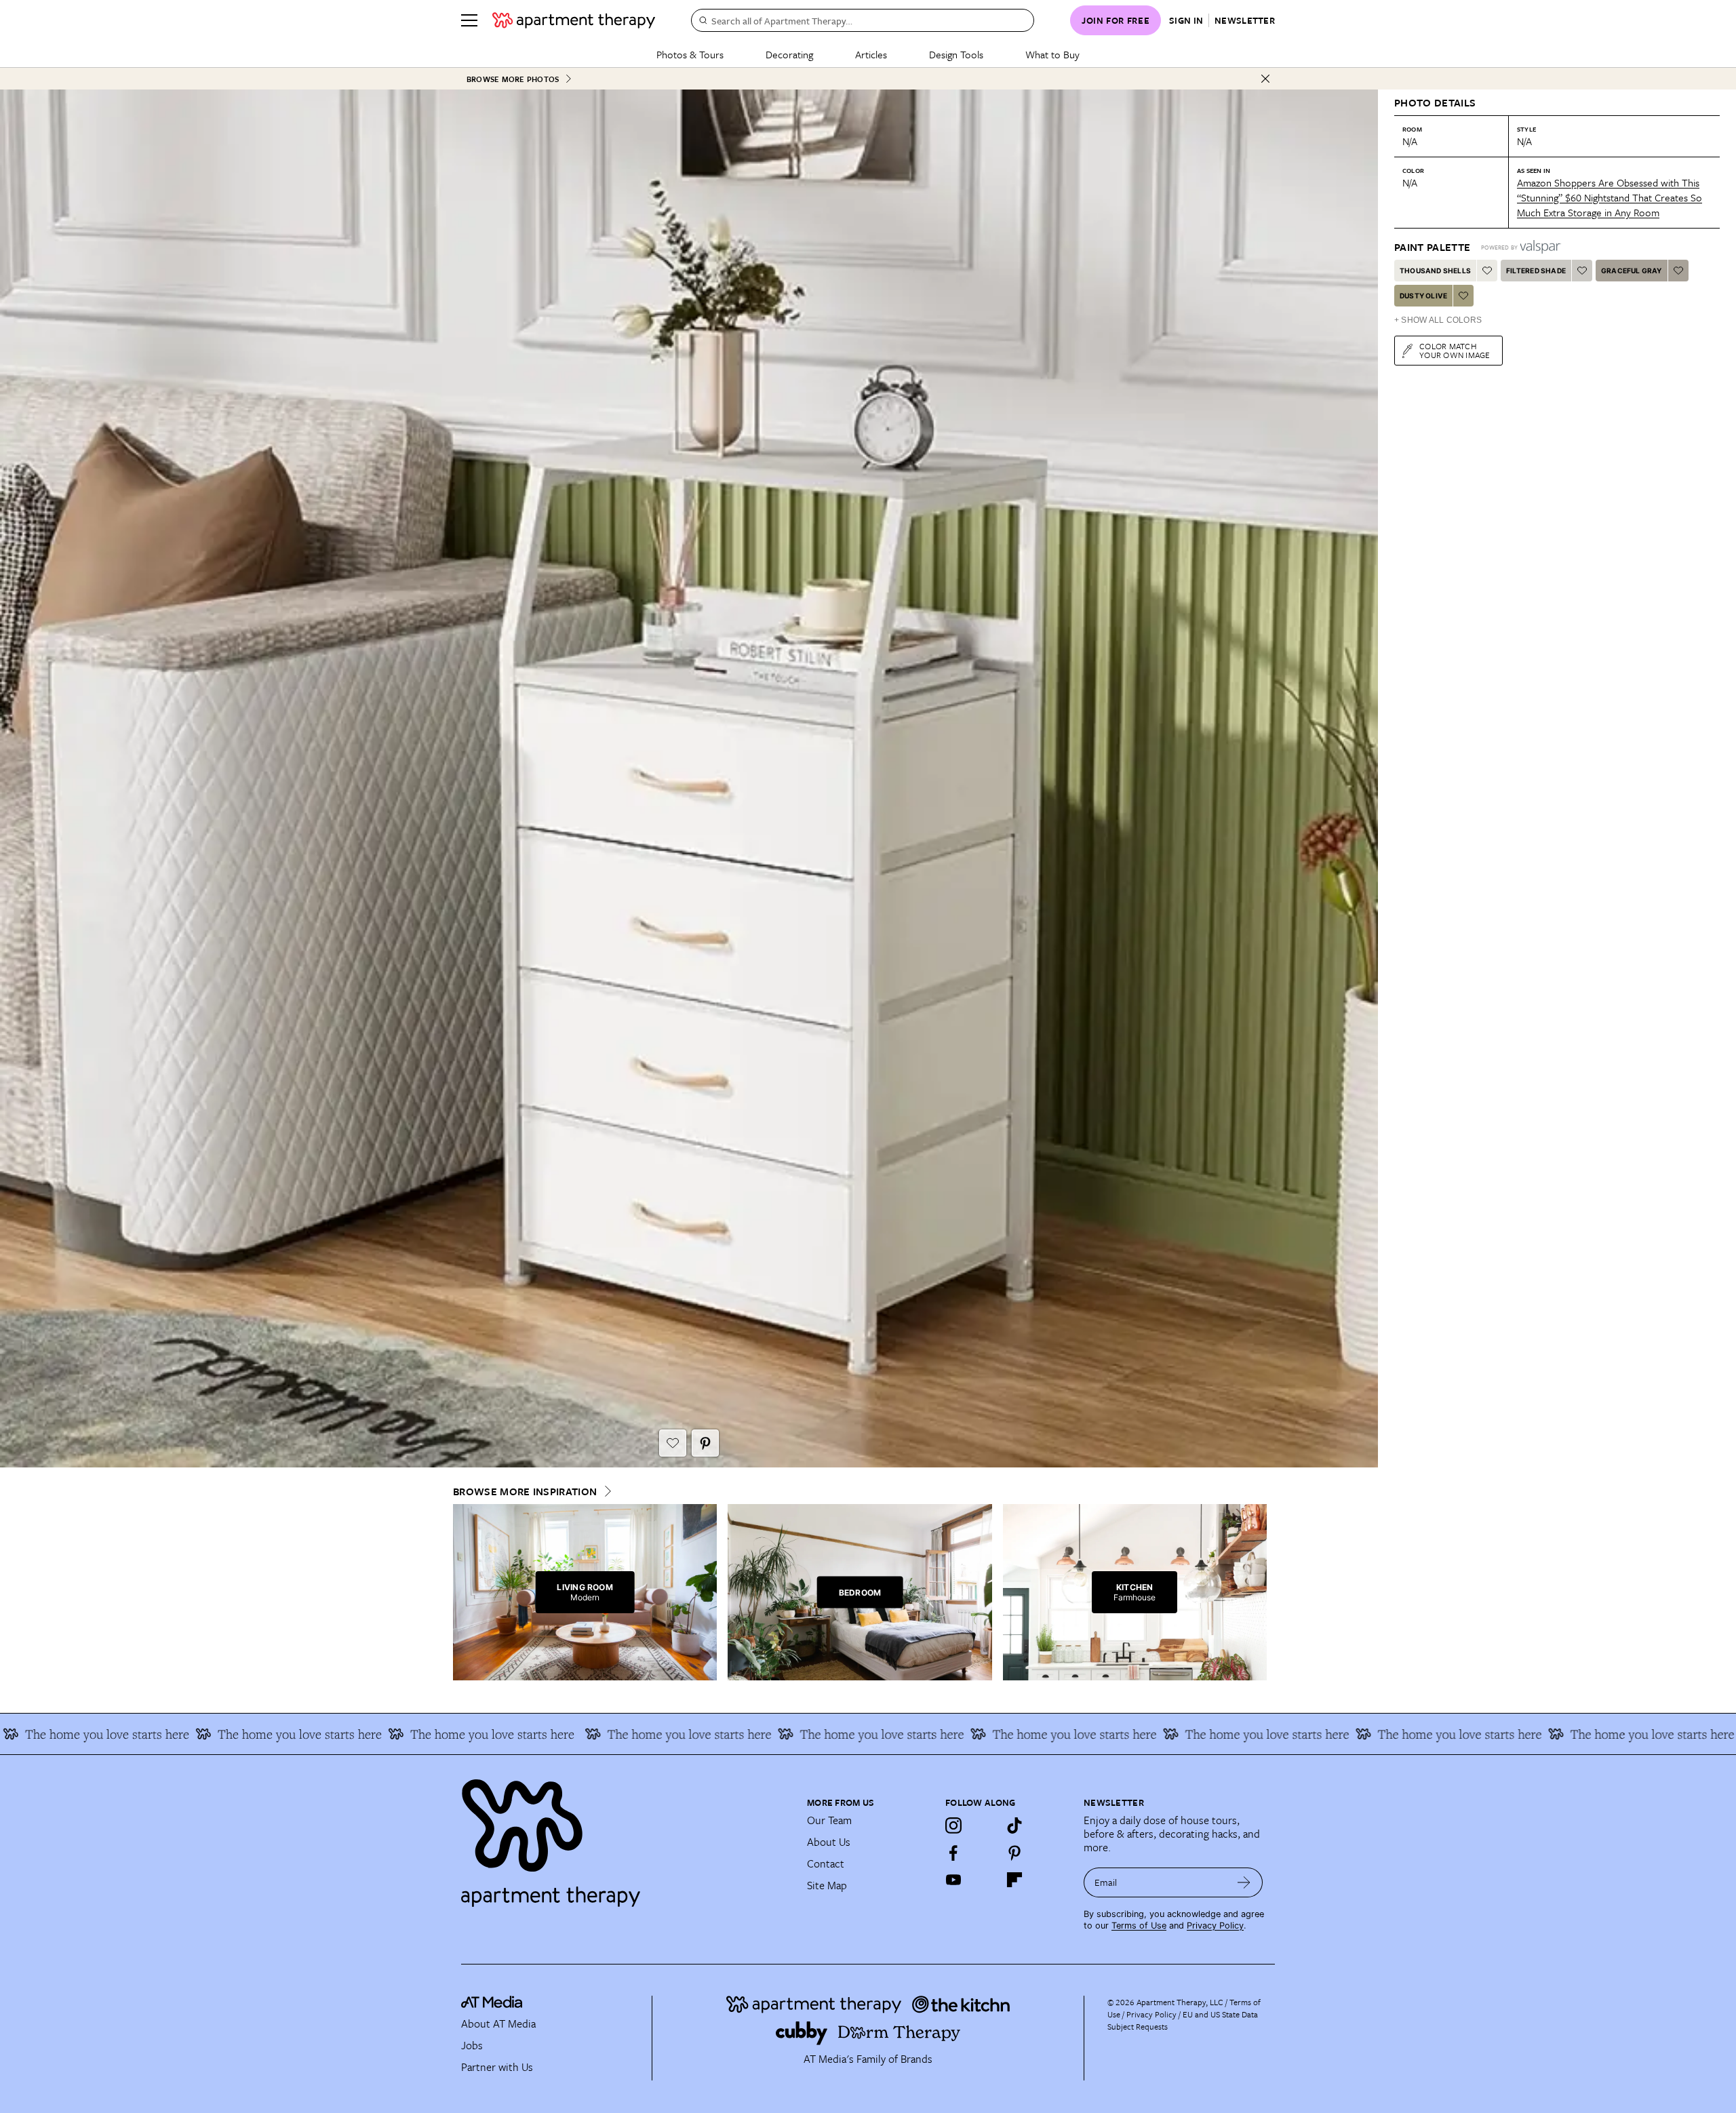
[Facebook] (953, 1853)
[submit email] (1244, 1882)
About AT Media (498, 2023)
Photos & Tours (690, 54)
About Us (829, 1842)
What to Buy (1052, 54)
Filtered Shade (1536, 271)
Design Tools (956, 54)
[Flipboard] (1014, 1880)
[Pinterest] (1014, 1853)
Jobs (472, 2045)
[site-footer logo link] (492, 2004)
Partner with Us (497, 2067)
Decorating (789, 54)
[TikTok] (1014, 1825)
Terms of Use (1139, 1926)
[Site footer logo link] (626, 1837)
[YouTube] (953, 1880)
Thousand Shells (1435, 271)
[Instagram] (953, 1825)
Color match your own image (1455, 350)
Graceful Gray (1632, 271)
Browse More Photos (513, 79)
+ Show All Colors (1438, 320)
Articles (871, 54)
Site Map (827, 1885)
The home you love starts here (136, 1734)
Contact (826, 1863)
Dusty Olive (1423, 296)
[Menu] (469, 20)
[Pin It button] (705, 1443)
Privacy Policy (1215, 1926)
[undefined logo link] (574, 20)
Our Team (829, 1820)
